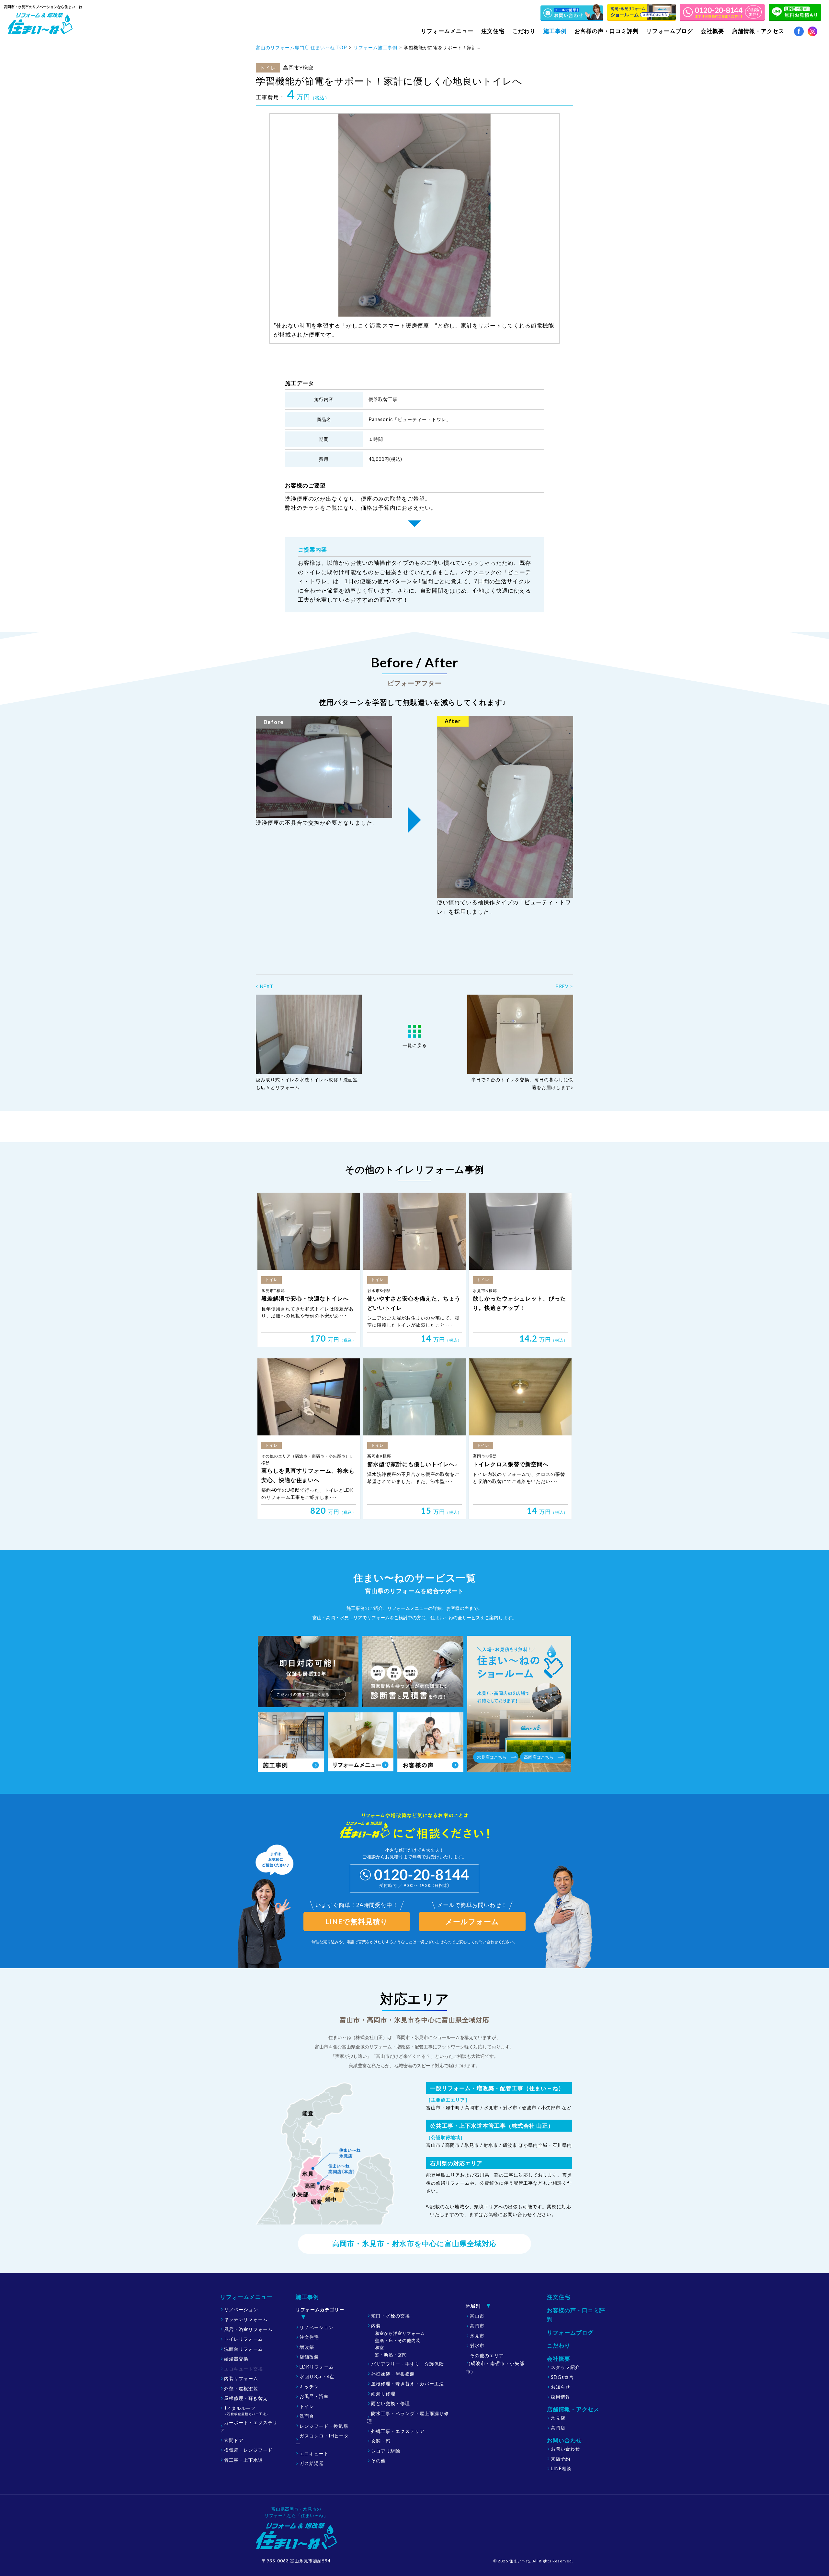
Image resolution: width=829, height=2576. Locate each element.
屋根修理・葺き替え (246, 2398)
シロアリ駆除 (386, 2451)
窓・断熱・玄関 (391, 2355)
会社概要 (559, 2359)
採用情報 (561, 2397)
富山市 (477, 2316)
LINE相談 (561, 2468)
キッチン (309, 2386)
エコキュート (314, 2453)
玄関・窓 (381, 2441)
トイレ (307, 2406)
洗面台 (307, 2416)
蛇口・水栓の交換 (391, 2316)
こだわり (524, 31)
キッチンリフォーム (246, 2319)
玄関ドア (234, 2440)
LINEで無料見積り (357, 1922)
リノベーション (241, 2309)
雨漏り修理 (383, 2394)
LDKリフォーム (317, 2367)
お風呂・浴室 (314, 2396)
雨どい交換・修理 (391, 2403)
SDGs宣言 (562, 2377)
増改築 (307, 2347)
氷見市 (477, 2336)
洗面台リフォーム (244, 2349)
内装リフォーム (241, 2378)
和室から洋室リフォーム (400, 2333)
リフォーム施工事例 (375, 47)
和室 (380, 2347)
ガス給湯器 (312, 2463)
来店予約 (561, 2459)
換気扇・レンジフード (248, 2450)
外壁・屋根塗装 (241, 2388)
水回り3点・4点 (317, 2376)
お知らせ (561, 2387)
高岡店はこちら (539, 1757)
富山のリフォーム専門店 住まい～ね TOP (301, 47)
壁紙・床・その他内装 (398, 2340)
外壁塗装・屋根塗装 (393, 2374)
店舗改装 (309, 2357)
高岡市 (477, 2326)
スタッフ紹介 (565, 2367)
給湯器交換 (236, 2359)
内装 (376, 2326)
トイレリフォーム (244, 2339)
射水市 (477, 2345)
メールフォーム (472, 1922)
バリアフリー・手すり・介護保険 (408, 2364)
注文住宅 (493, 31)
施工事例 (307, 2297)
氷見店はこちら (492, 1757)
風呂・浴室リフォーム (248, 2329)
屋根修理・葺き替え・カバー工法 (408, 2384)
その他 (378, 2461)
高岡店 (558, 2428)
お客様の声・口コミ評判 (607, 31)
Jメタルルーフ (247, 2411)
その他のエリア (495, 2363)
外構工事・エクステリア (398, 2431)
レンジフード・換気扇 (324, 2426)
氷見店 (558, 2418)
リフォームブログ (670, 31)
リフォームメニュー (246, 2297)
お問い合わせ (565, 2449)
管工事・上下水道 (244, 2460)
